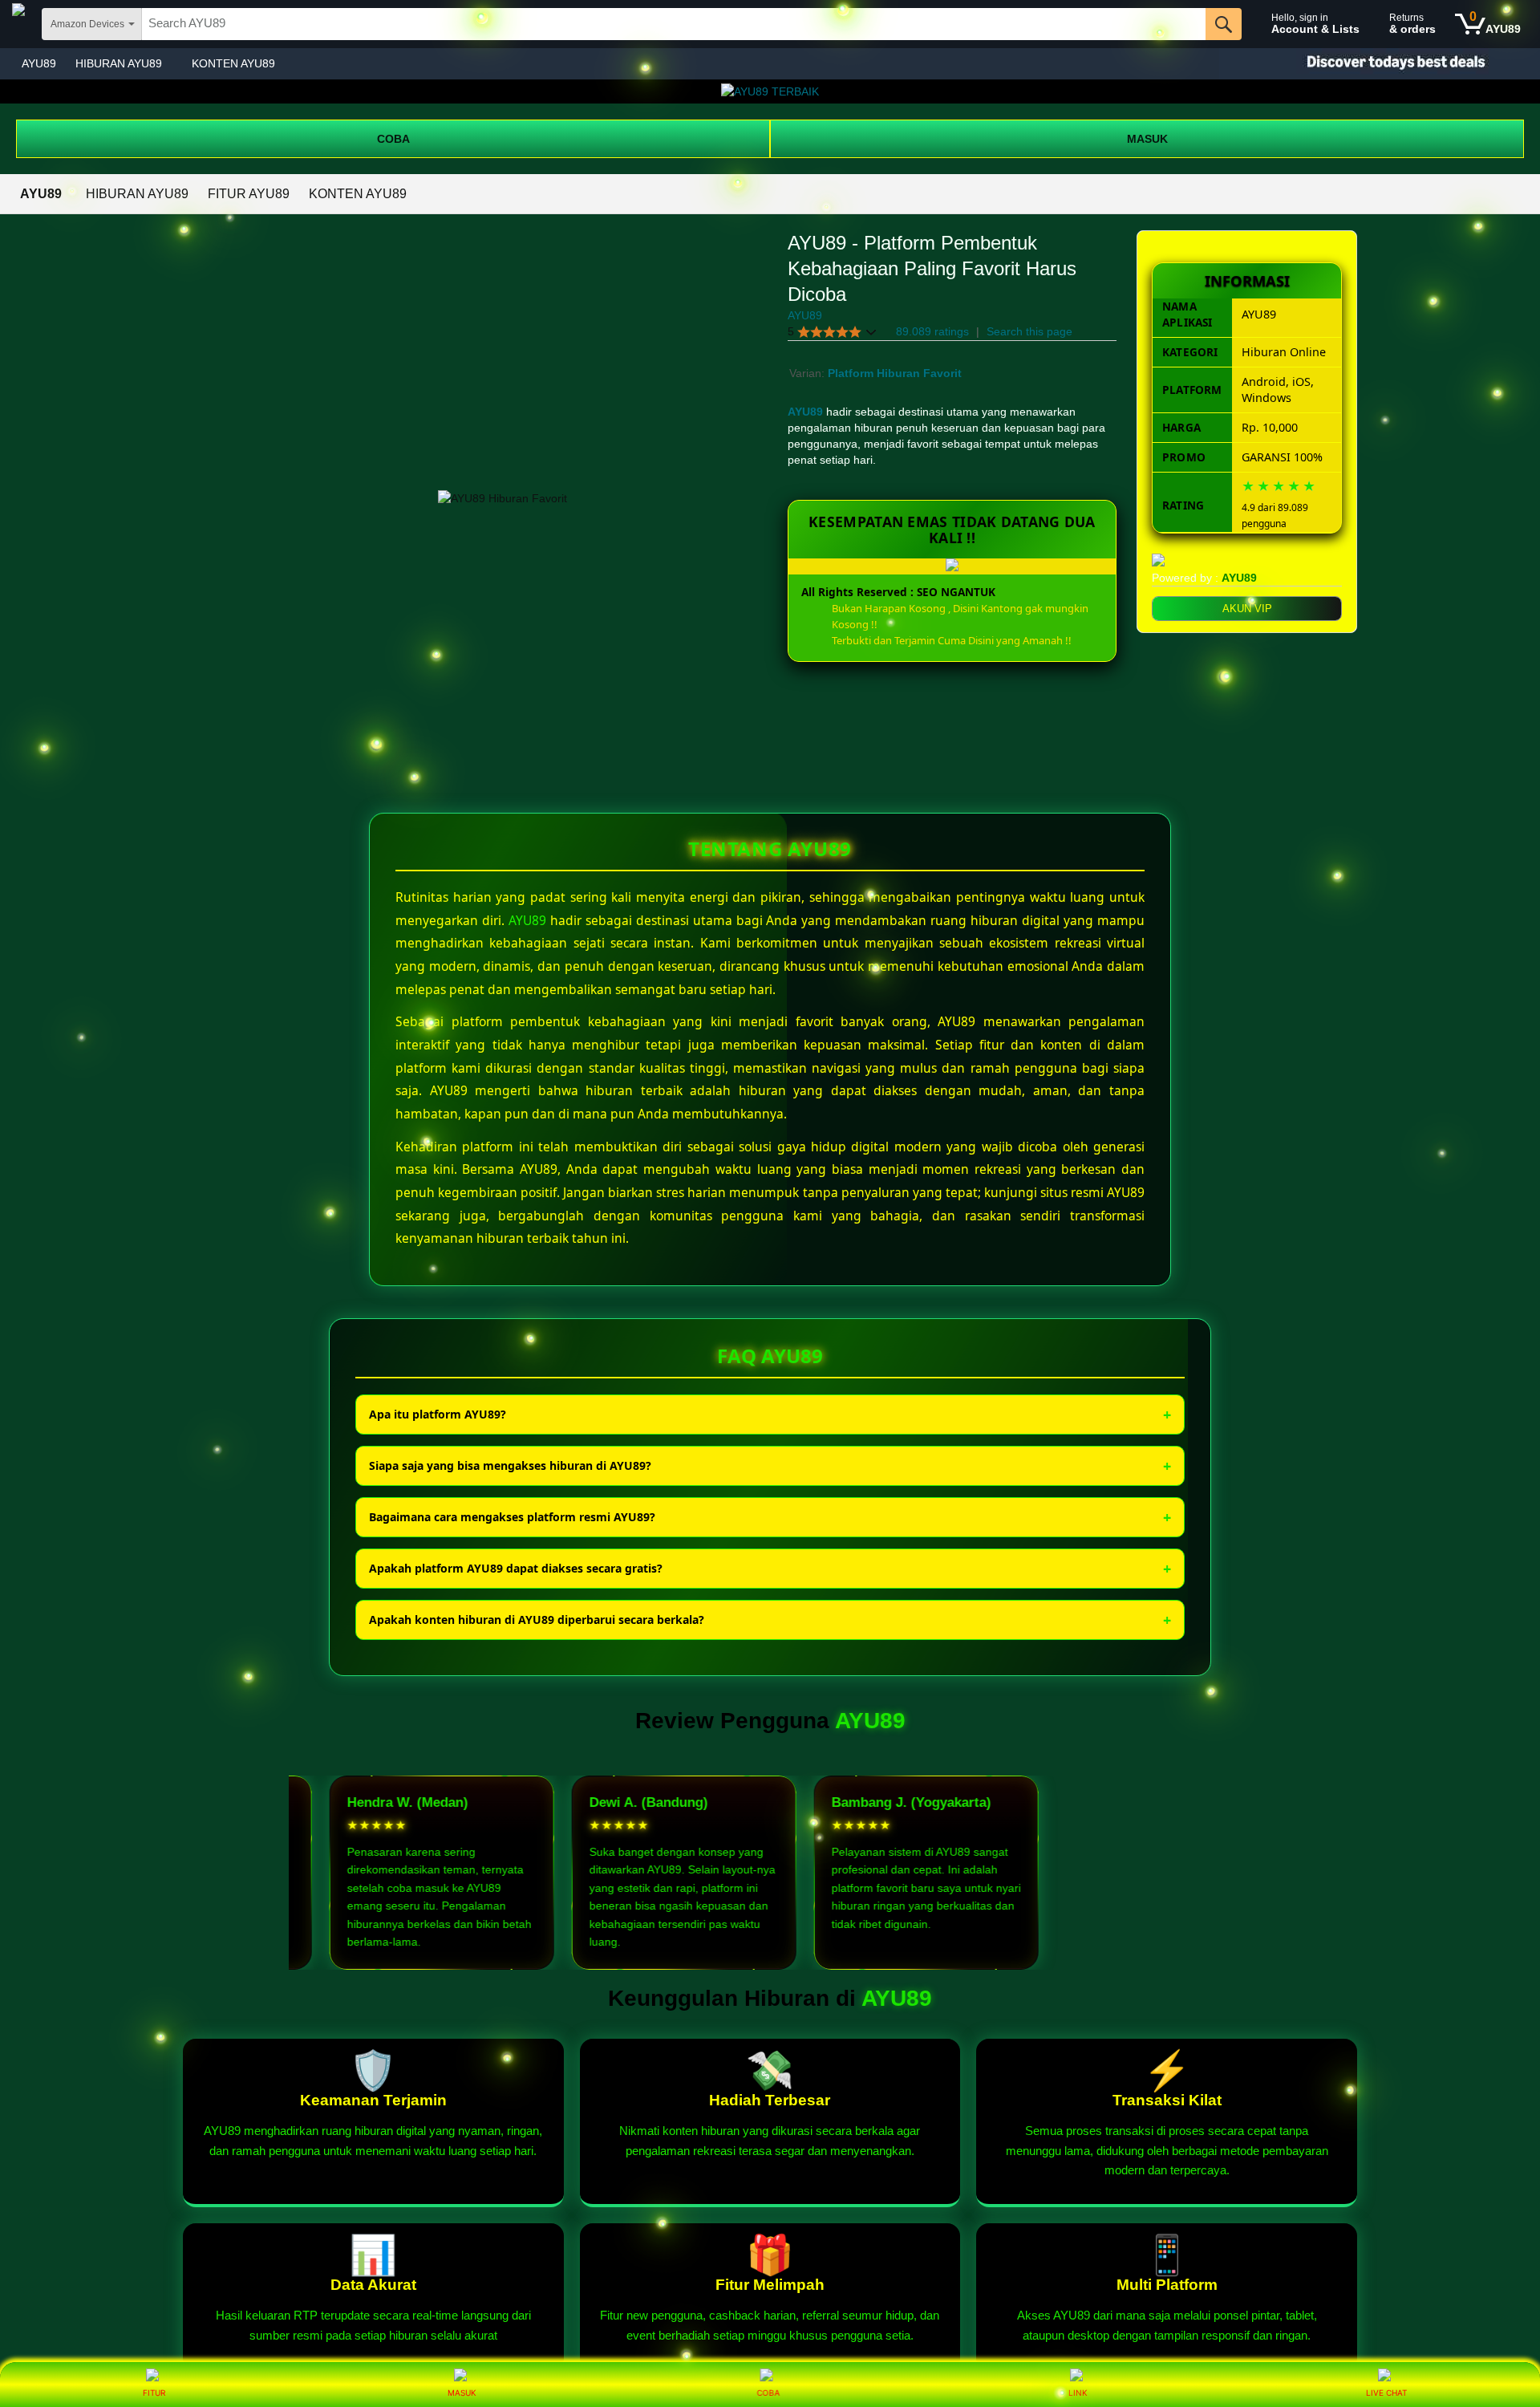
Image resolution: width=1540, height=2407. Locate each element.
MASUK (1147, 139)
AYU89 (39, 63)
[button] (833, 332)
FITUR (154, 2393)
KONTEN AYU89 (233, 63)
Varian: (808, 373)
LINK (1078, 2393)
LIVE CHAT (1386, 2393)
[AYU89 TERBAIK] (770, 91)
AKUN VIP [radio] (1247, 609)
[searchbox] (674, 24)
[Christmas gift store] (1380, 64)
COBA (393, 139)
